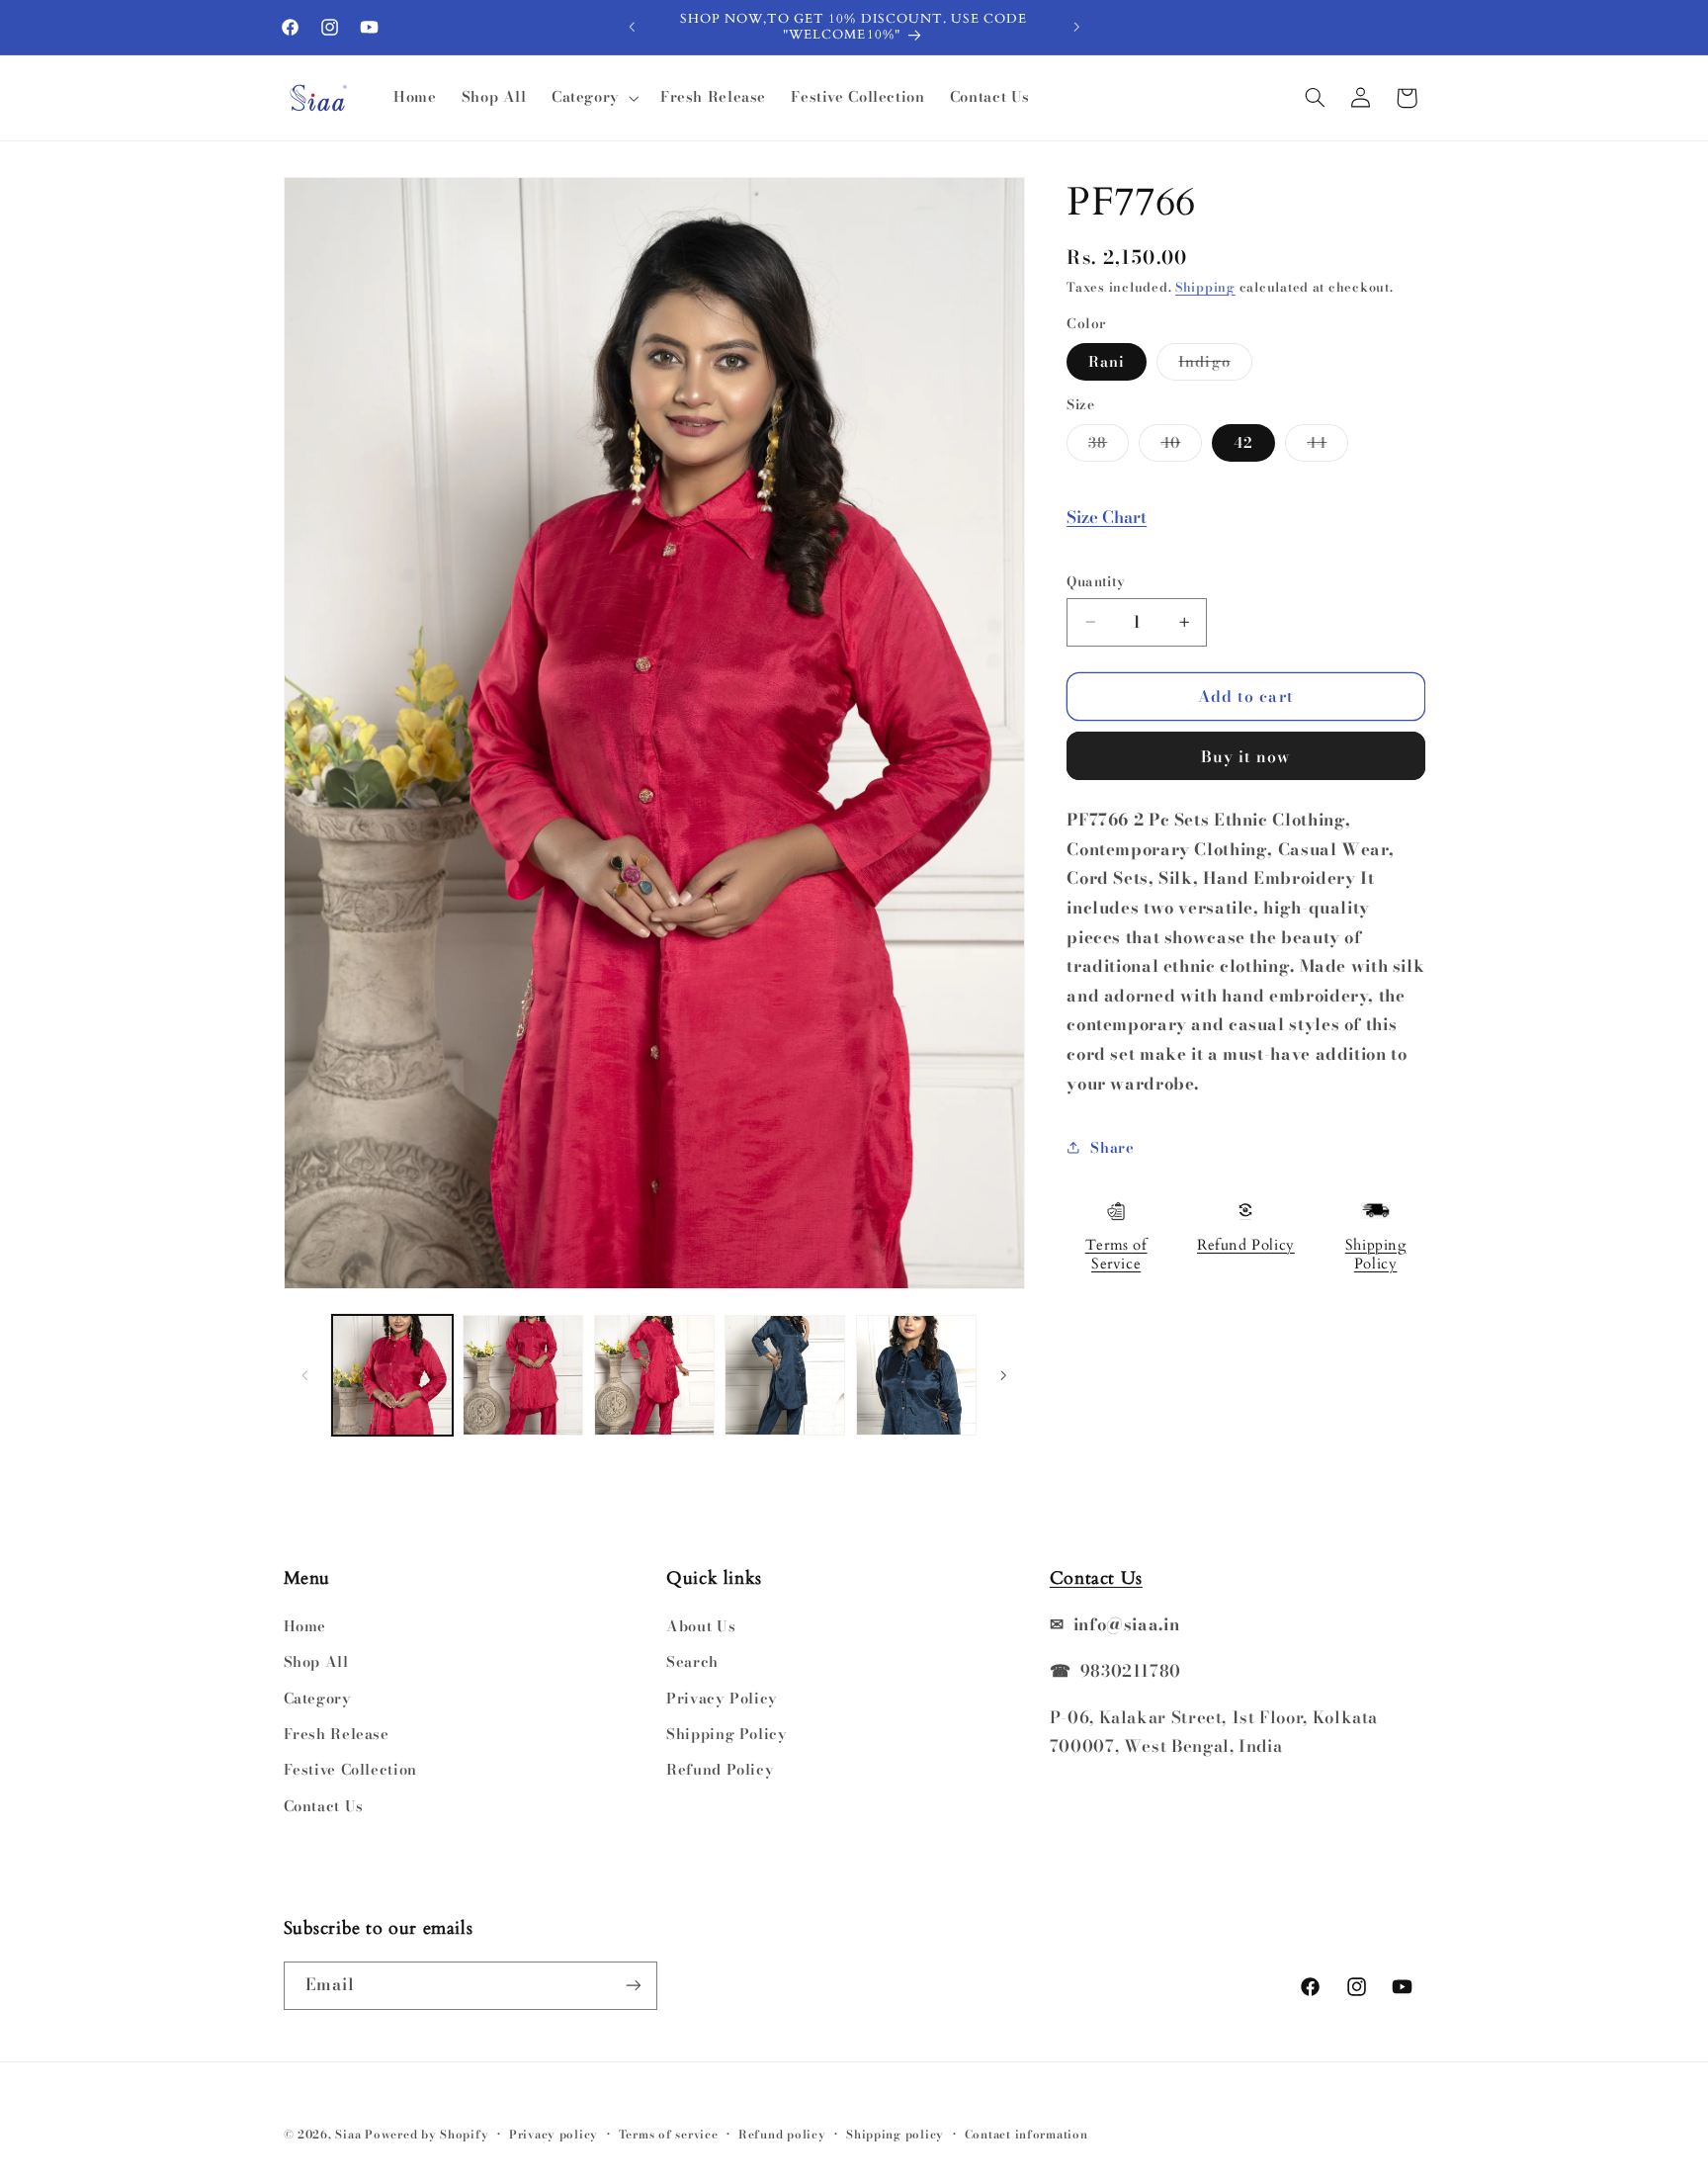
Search (692, 1661)
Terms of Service (1116, 1255)
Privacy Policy (722, 1697)
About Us (701, 1626)
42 (1243, 441)
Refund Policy (1246, 1245)
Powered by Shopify (427, 2135)
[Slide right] (1003, 1375)
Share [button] (1112, 1146)
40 (1181, 445)
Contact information (1026, 2135)
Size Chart (1107, 517)
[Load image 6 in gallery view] (916, 1375)
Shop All (316, 1661)
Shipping (1205, 287)
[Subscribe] (633, 1986)
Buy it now (1246, 755)
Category (318, 1697)
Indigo (1215, 364)
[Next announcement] (1076, 27)
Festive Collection (350, 1769)
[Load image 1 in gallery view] (392, 1375)
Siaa (348, 2135)
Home (305, 1626)
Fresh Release (337, 1734)
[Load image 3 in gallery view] (654, 1375)
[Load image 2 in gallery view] (523, 1375)
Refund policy (782, 2135)
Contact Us (324, 1806)
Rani (1107, 360)
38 (1109, 445)
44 (1327, 445)
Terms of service (669, 2135)
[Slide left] (305, 1375)
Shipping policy (895, 2135)
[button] (593, 98)
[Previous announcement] (632, 27)
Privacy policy (554, 2135)
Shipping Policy (1376, 1255)
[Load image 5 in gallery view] (785, 1375)
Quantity (1096, 581)
